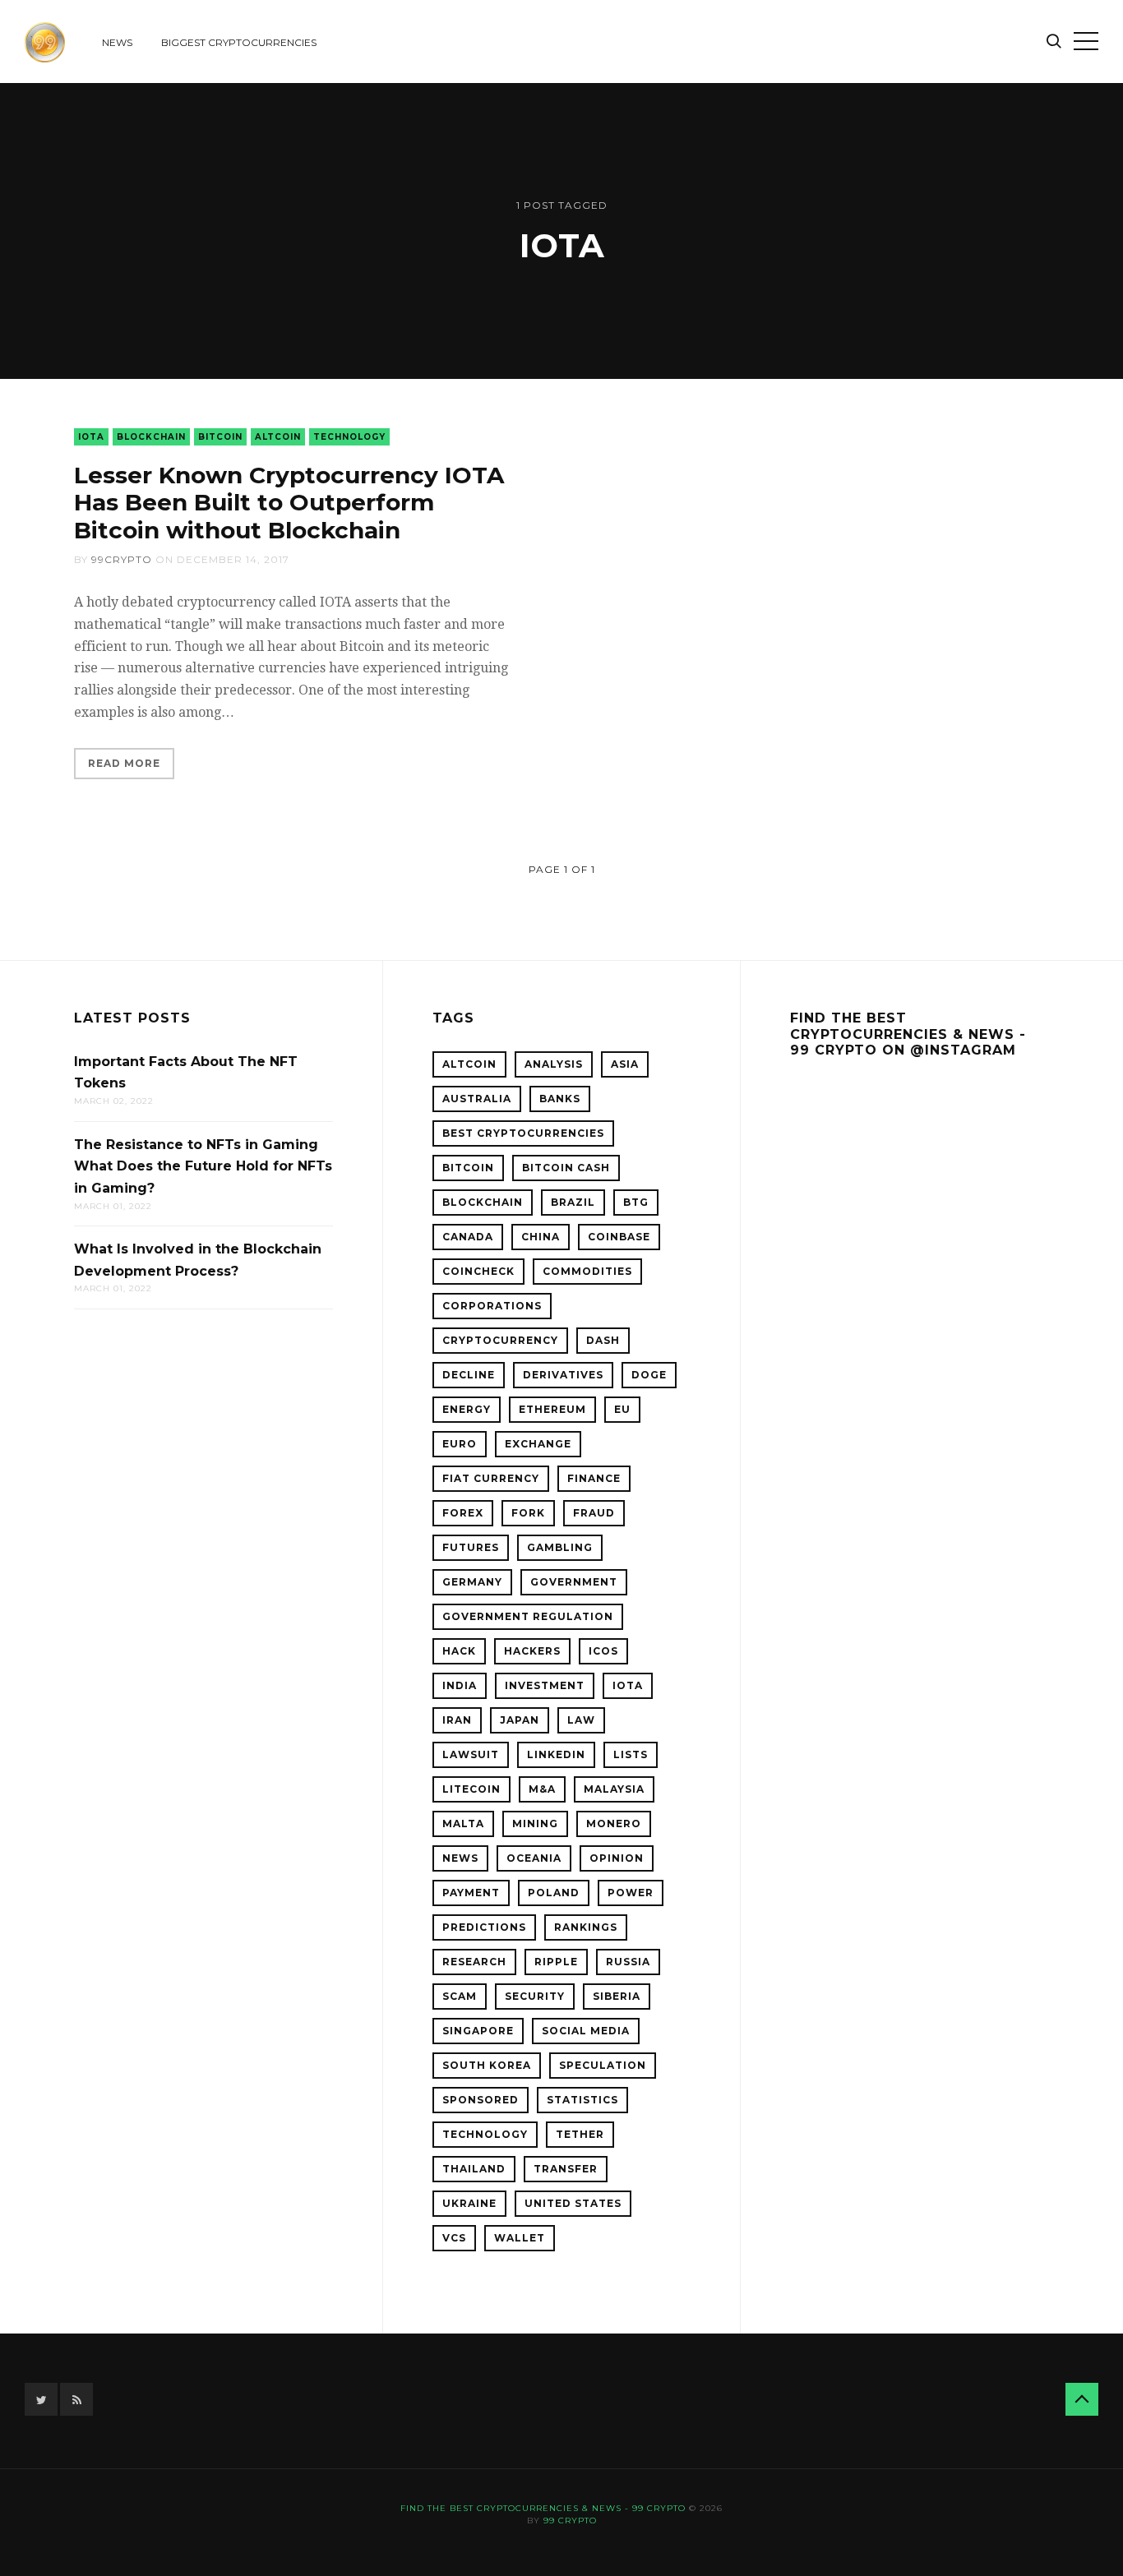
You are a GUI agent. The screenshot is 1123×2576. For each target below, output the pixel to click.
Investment (545, 1685)
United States (573, 2203)
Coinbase (619, 1237)
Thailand (474, 2169)
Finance (594, 1478)
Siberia (617, 1996)
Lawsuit (471, 1754)
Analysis (554, 1064)
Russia (628, 1962)
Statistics (582, 2100)
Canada (468, 1237)
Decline (469, 1375)
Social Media (586, 2031)
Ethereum (552, 1409)
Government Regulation (528, 1616)
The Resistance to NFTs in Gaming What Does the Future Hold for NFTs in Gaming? (203, 1166)
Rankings (586, 1927)
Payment (471, 1893)
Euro (460, 1444)
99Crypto (122, 559)
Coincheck (478, 1271)
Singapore (478, 2031)
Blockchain (151, 437)
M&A (542, 1789)
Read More (124, 763)
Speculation (603, 2065)
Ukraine (469, 2203)
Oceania (534, 1858)
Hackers (532, 1651)
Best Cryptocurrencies (523, 1133)
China (541, 1237)
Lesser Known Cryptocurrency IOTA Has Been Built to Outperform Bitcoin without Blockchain (289, 503)
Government (574, 1582)
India (460, 1685)
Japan (520, 1720)
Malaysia (614, 1789)
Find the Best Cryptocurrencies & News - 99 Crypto (543, 2508)
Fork (528, 1513)
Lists (631, 1754)
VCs (454, 2238)
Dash (603, 1340)
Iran (457, 1720)
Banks (560, 1099)
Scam (460, 1996)
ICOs (603, 1651)
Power (631, 1893)
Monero (614, 1824)
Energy (467, 1409)
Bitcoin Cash (566, 1168)
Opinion (617, 1858)
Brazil (573, 1202)
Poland (554, 1893)
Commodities (587, 1271)
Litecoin (471, 1789)
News (117, 42)
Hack (459, 1651)
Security (535, 1996)
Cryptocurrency (500, 1340)
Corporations (492, 1306)
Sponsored (481, 2100)
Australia (477, 1099)
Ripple (556, 1962)
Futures (471, 1547)
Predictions (484, 1927)
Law (581, 1720)
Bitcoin (220, 437)
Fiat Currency (491, 1478)
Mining (535, 1824)
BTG (636, 1202)
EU (622, 1409)
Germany (472, 1582)
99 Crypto (570, 2521)
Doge (649, 1375)
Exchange (538, 1444)
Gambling (560, 1547)
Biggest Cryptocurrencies (239, 42)
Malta (463, 1824)
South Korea (487, 2065)
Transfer (566, 2169)
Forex (463, 1513)
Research (474, 1962)
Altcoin (278, 437)
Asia (625, 1064)
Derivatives (563, 1375)
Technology (349, 437)
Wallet (520, 2238)
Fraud (594, 1513)
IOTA (91, 437)
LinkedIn (556, 1754)
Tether (580, 2134)
